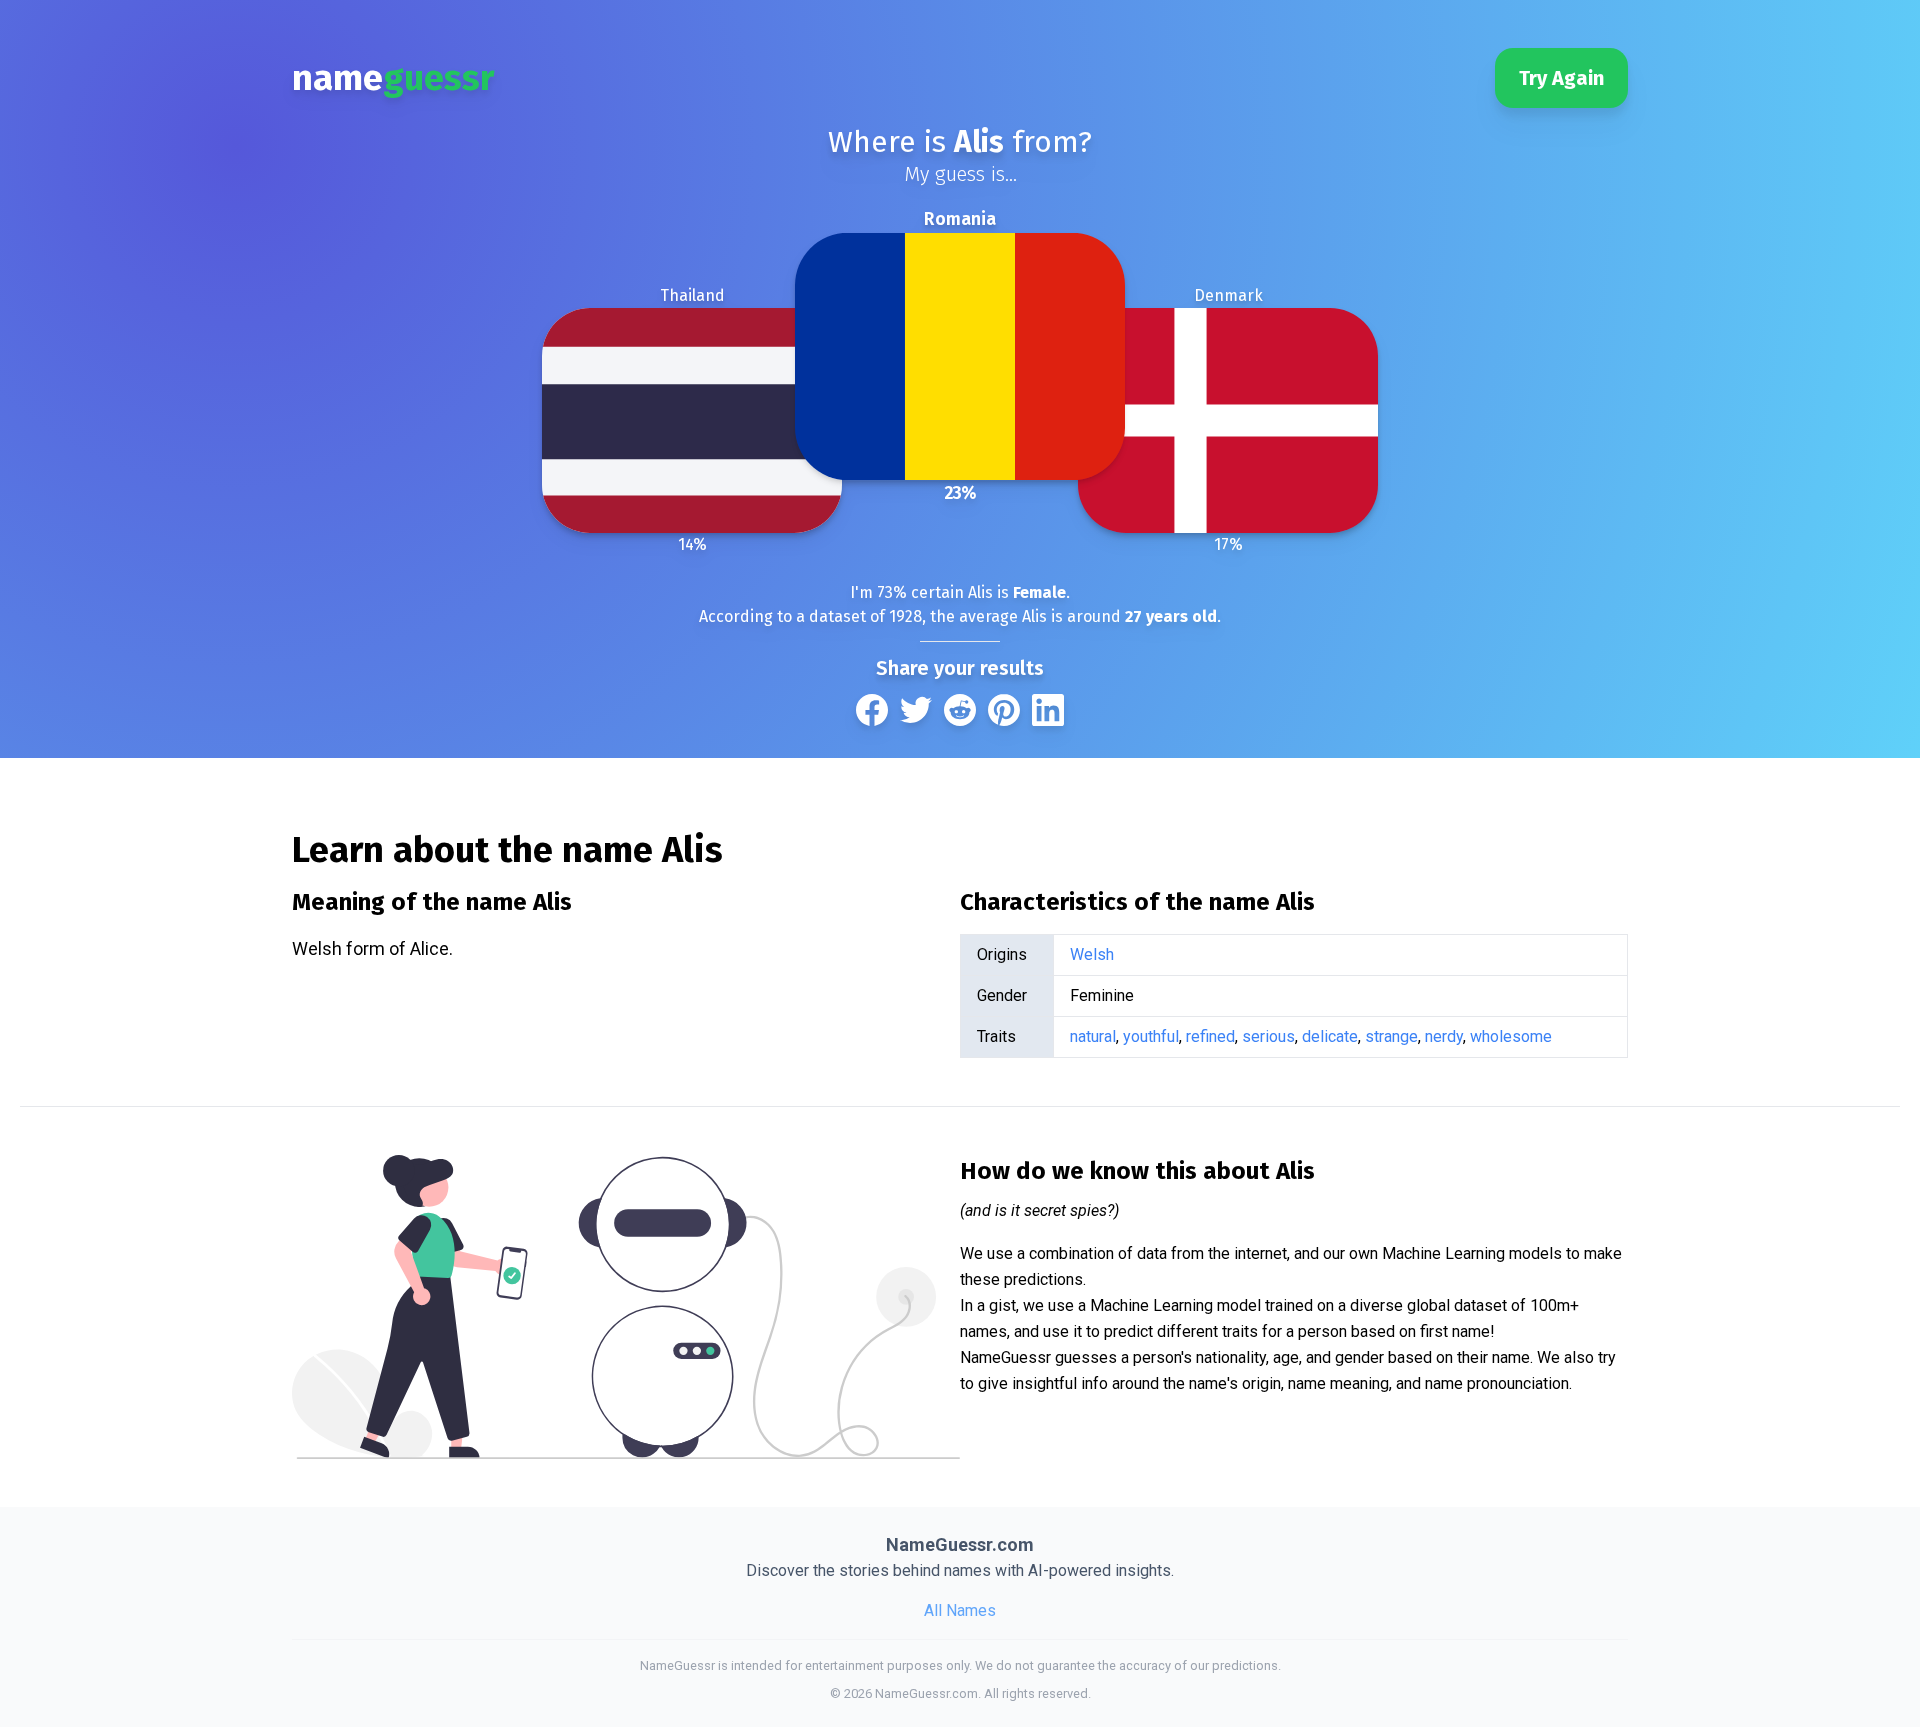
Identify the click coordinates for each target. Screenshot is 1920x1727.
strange (1391, 1036)
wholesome (1511, 1036)
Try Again (1561, 78)
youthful (1151, 1036)
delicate (1330, 1036)
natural (1093, 1036)
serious (1268, 1036)
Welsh (1092, 954)
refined (1210, 1036)
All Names (960, 1610)
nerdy (1444, 1036)
